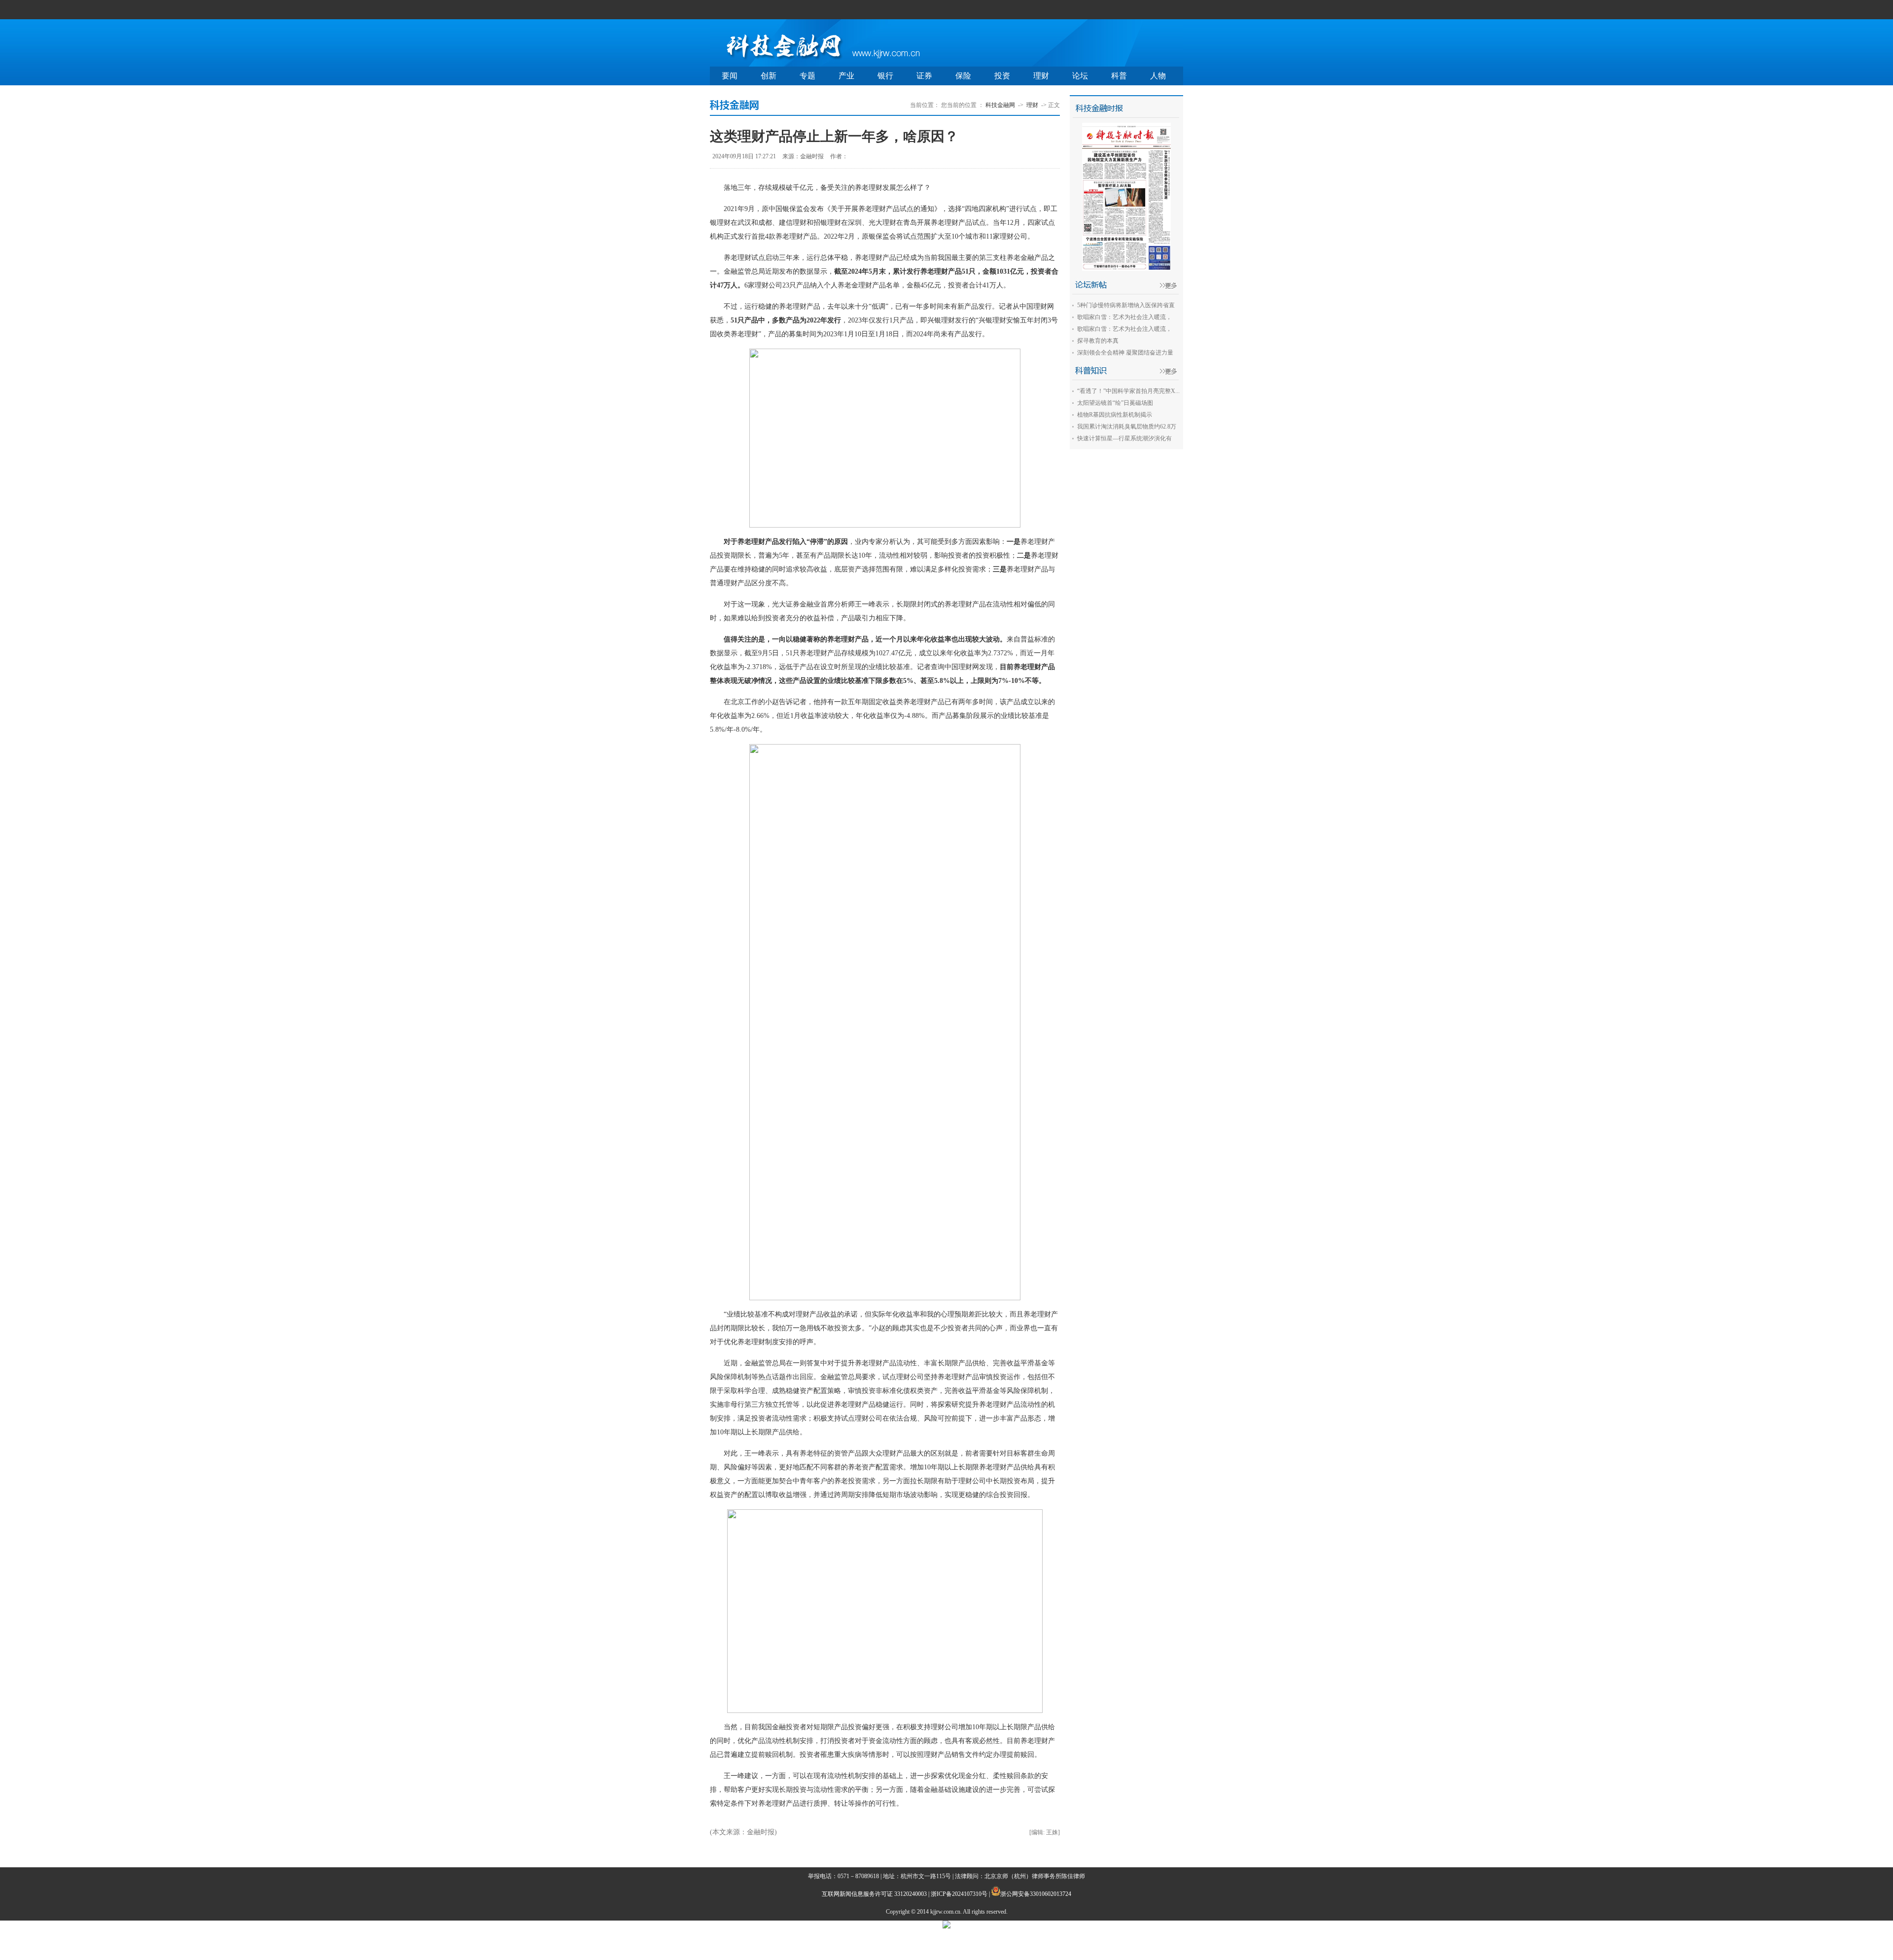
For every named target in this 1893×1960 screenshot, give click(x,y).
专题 (807, 76)
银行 (885, 76)
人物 (1158, 76)
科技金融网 (1000, 105)
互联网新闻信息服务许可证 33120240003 (874, 1894)
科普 (1119, 76)
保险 (963, 76)
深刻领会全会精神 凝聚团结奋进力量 (1125, 353)
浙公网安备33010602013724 (1036, 1894)
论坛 (1080, 76)
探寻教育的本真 (1098, 341)
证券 (924, 76)
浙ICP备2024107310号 (959, 1894)
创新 (769, 76)
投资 (1002, 76)
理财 (1041, 76)
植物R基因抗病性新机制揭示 (1115, 415)
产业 (846, 76)
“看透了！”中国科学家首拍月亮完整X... (1128, 391)
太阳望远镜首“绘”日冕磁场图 (1115, 403)
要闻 (730, 76)
